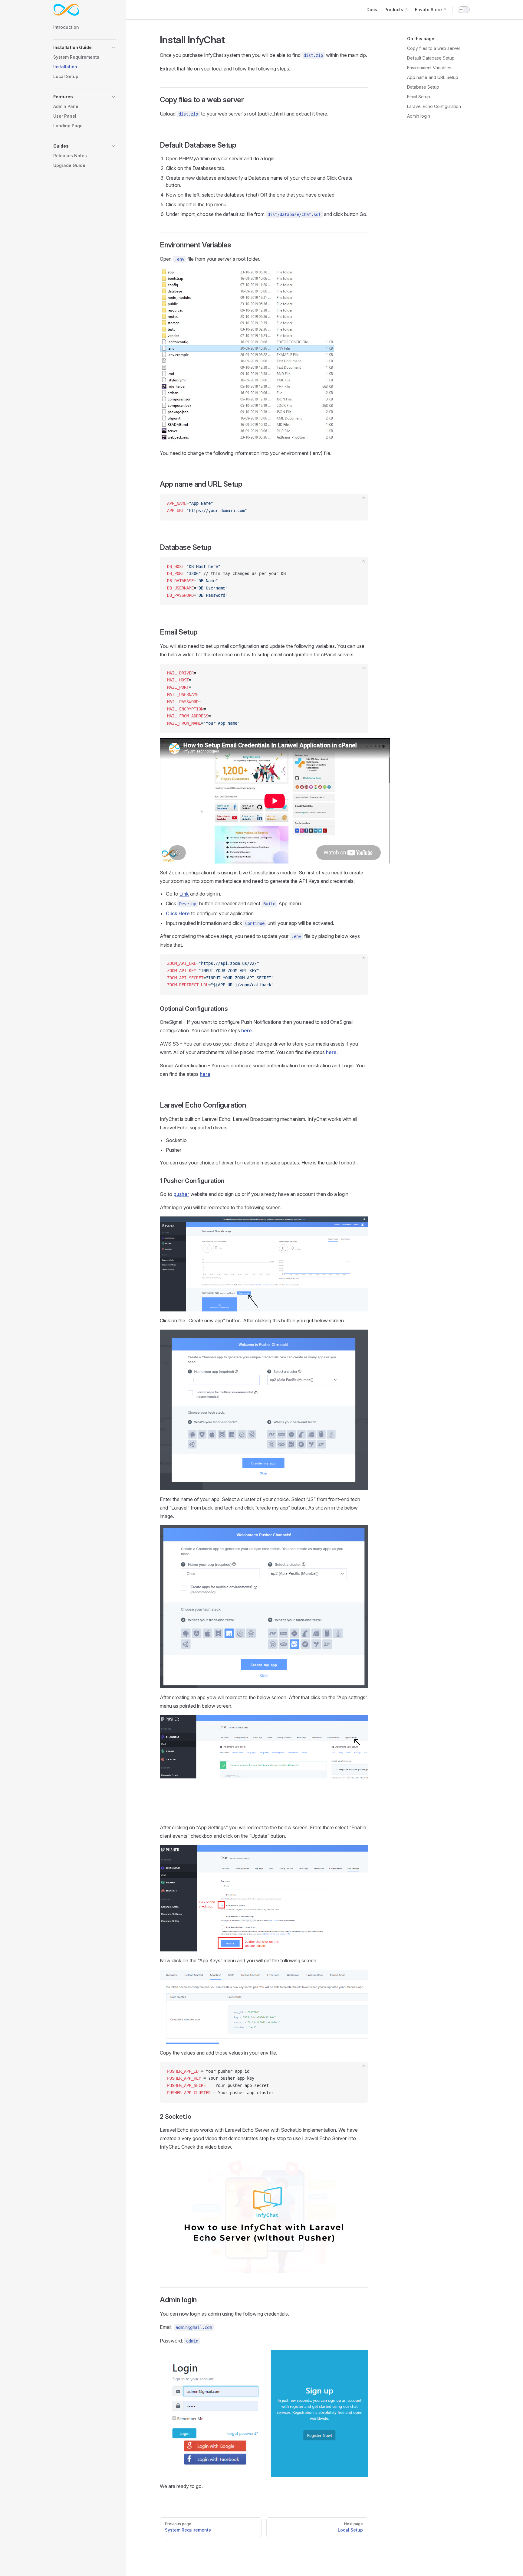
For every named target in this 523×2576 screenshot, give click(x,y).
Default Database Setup (431, 58)
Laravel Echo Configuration (434, 106)
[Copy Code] (358, 504)
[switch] (464, 10)
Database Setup (423, 87)
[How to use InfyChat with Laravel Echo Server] (264, 2214)
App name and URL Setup (433, 77)
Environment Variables (429, 68)
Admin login (419, 116)
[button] (85, 47)
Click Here (178, 913)
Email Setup (419, 97)
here (247, 1030)
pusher (181, 1194)
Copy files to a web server (434, 48)
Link (184, 894)
